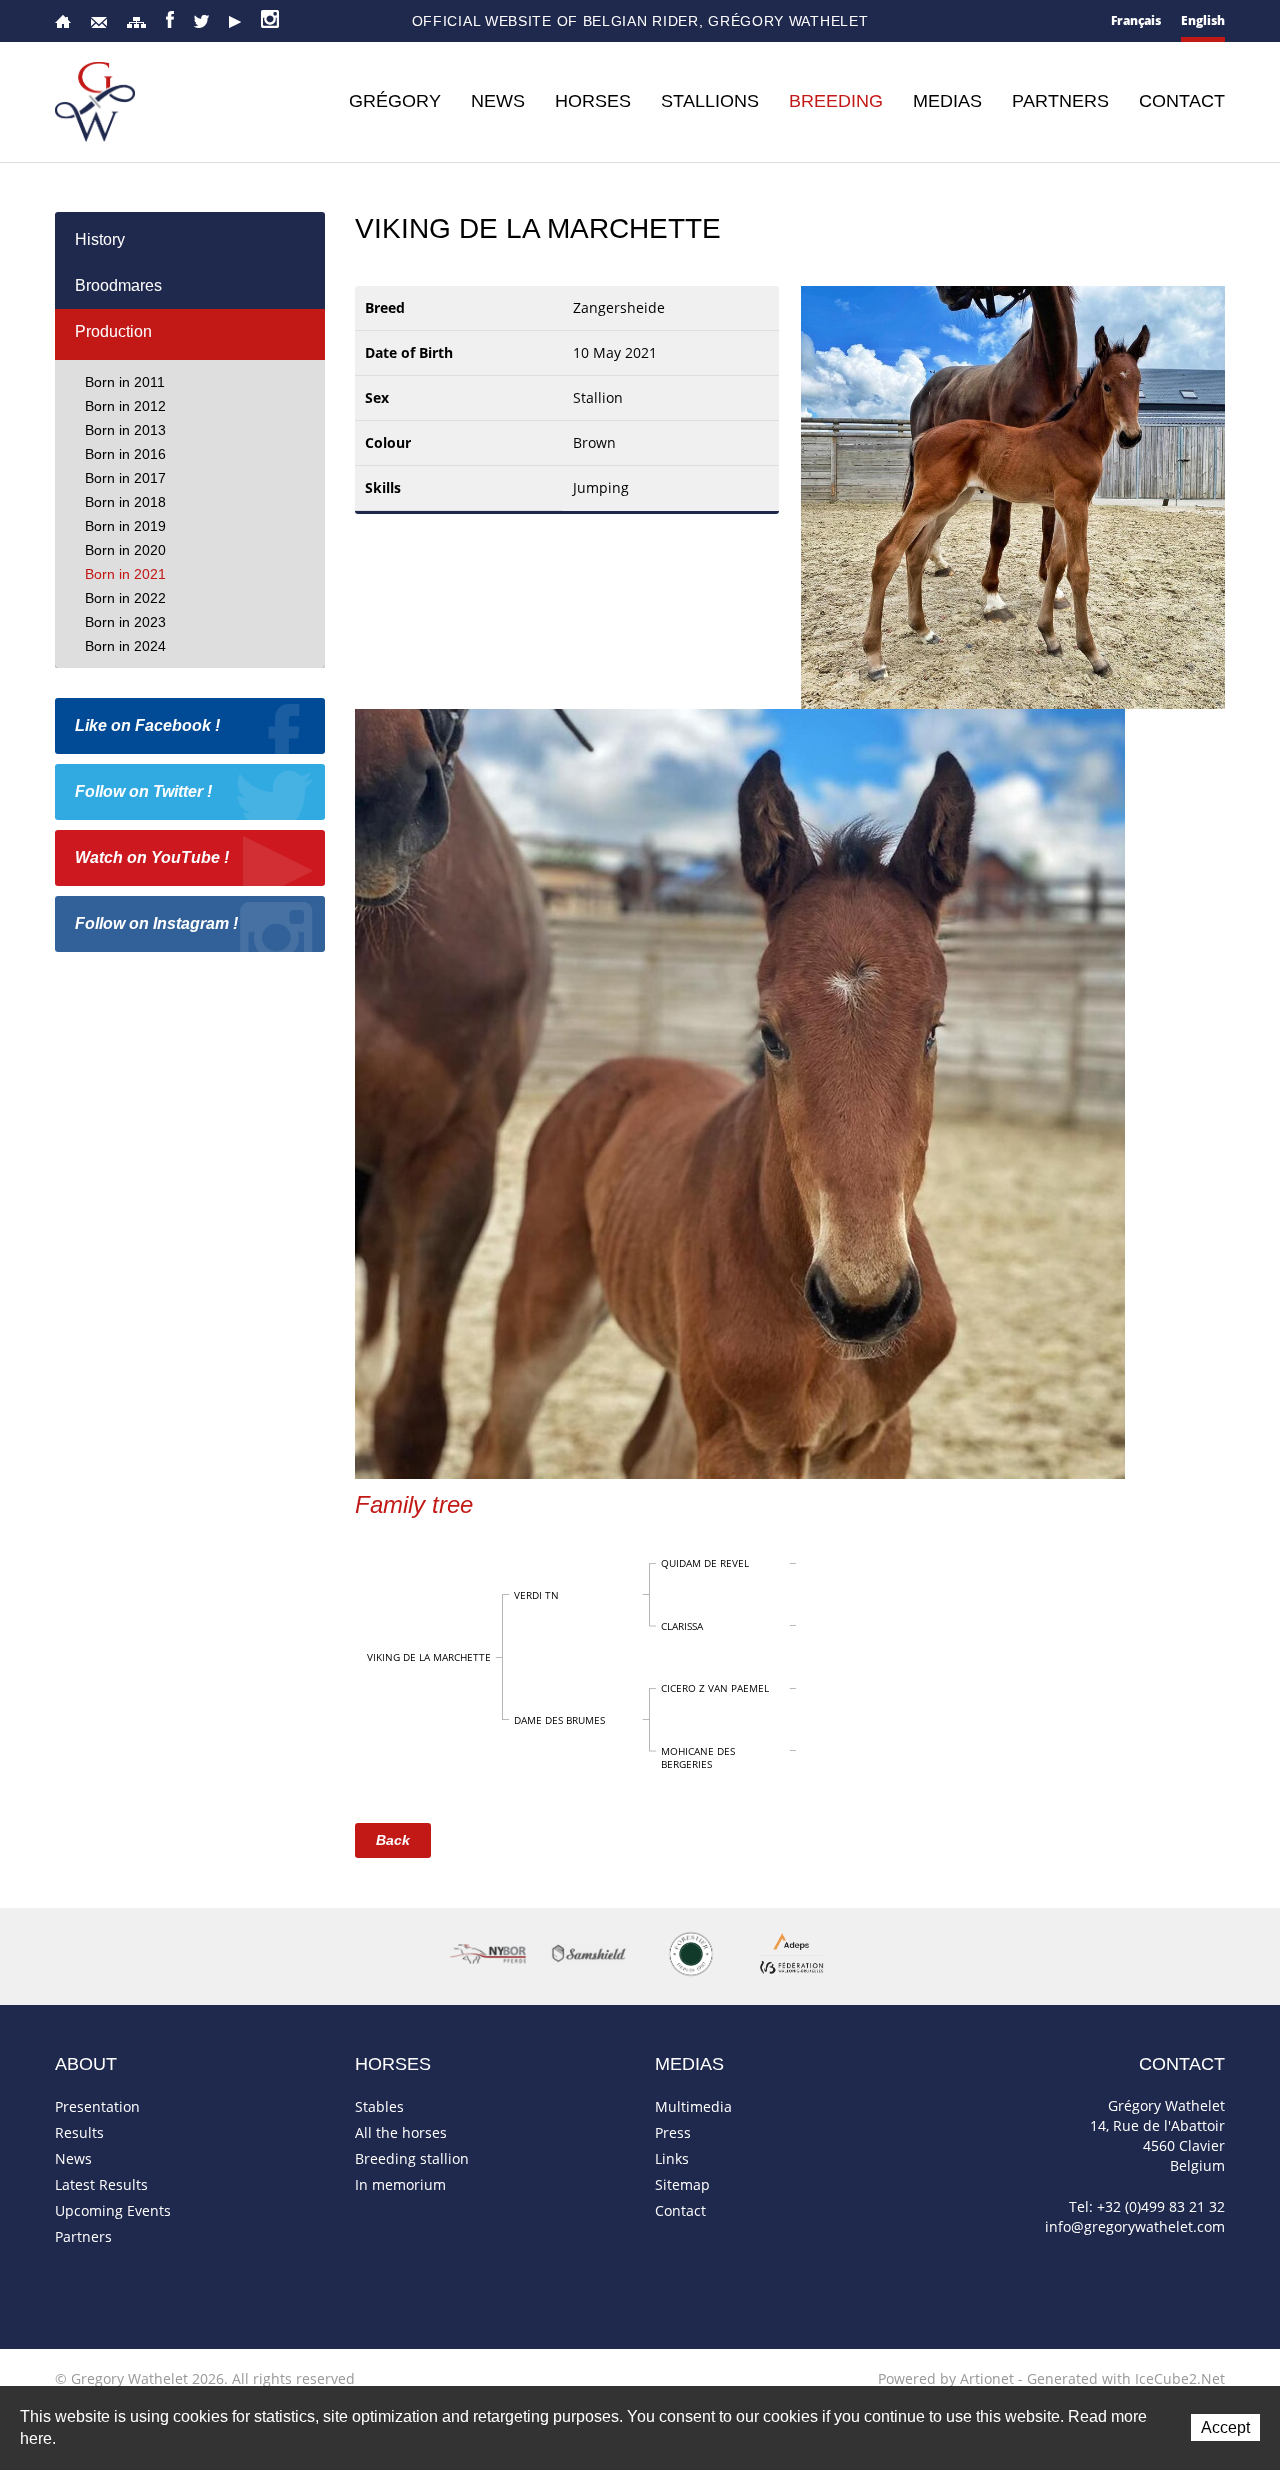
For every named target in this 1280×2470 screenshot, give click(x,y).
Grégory (395, 101)
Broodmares (118, 285)
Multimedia (693, 2106)
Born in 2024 (125, 646)
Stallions (710, 101)
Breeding (836, 101)
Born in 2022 (125, 598)
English (1203, 20)
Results (79, 2132)
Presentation (97, 2106)
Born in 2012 (125, 406)
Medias (947, 101)
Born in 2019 (125, 526)
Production (113, 331)
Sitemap (136, 22)
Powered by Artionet (946, 2378)
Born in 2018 (125, 502)
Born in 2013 (125, 430)
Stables (379, 2106)
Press (673, 2132)
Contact (99, 22)
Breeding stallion (412, 2158)
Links (672, 2158)
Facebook (170, 19)
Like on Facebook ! (147, 725)
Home (63, 21)
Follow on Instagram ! (156, 923)
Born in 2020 (125, 550)
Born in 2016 (125, 454)
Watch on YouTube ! (152, 857)
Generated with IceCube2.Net (1126, 2378)
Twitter (201, 21)
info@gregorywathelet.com (1135, 2226)
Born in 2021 (125, 574)
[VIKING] (740, 1092)
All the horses (401, 2132)
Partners (1060, 101)
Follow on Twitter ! (143, 791)
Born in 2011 (125, 382)
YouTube (235, 22)
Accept (1225, 2427)
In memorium (400, 2184)
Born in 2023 (125, 622)
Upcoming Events (113, 2210)
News (498, 101)
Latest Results (101, 2184)
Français (1136, 20)
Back (393, 1840)
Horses (593, 101)
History (100, 239)
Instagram (270, 19)
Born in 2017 (125, 478)
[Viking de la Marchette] (1013, 495)
